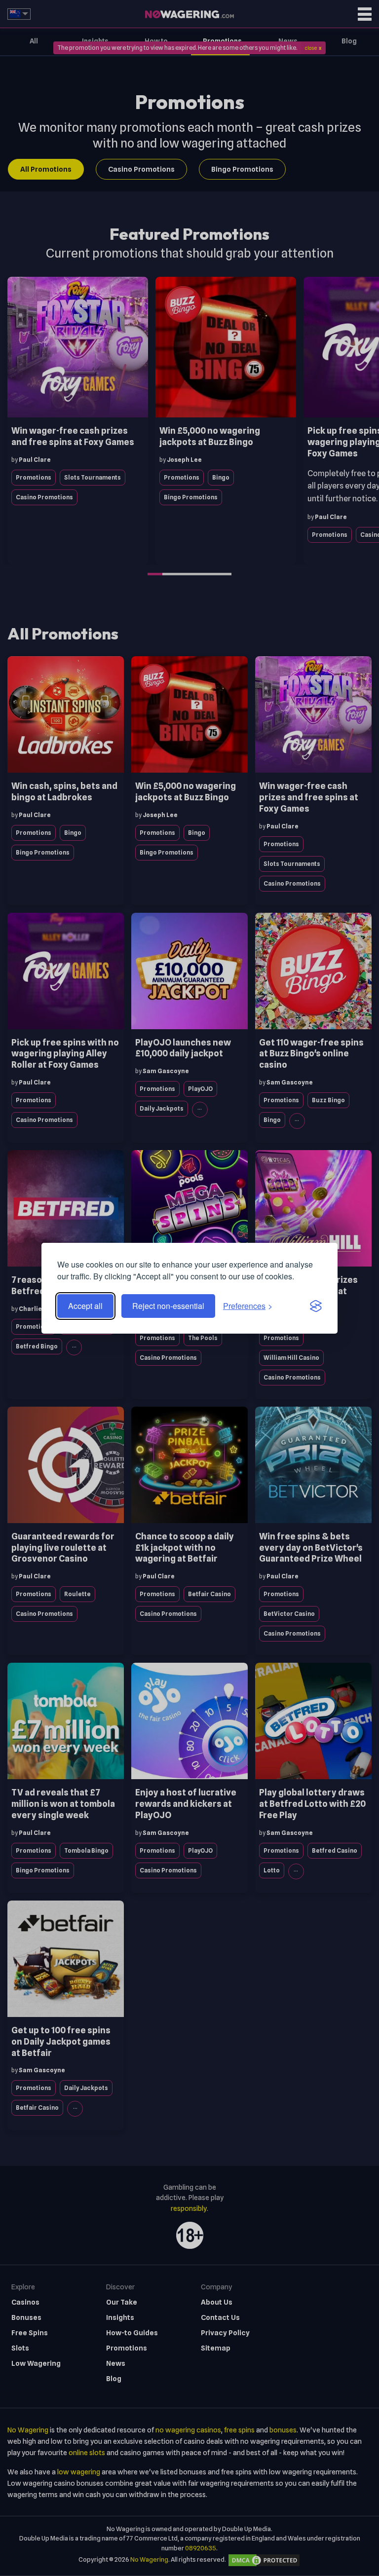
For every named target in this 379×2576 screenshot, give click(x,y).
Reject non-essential (168, 1306)
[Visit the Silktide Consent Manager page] (316, 1306)
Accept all (85, 1306)
